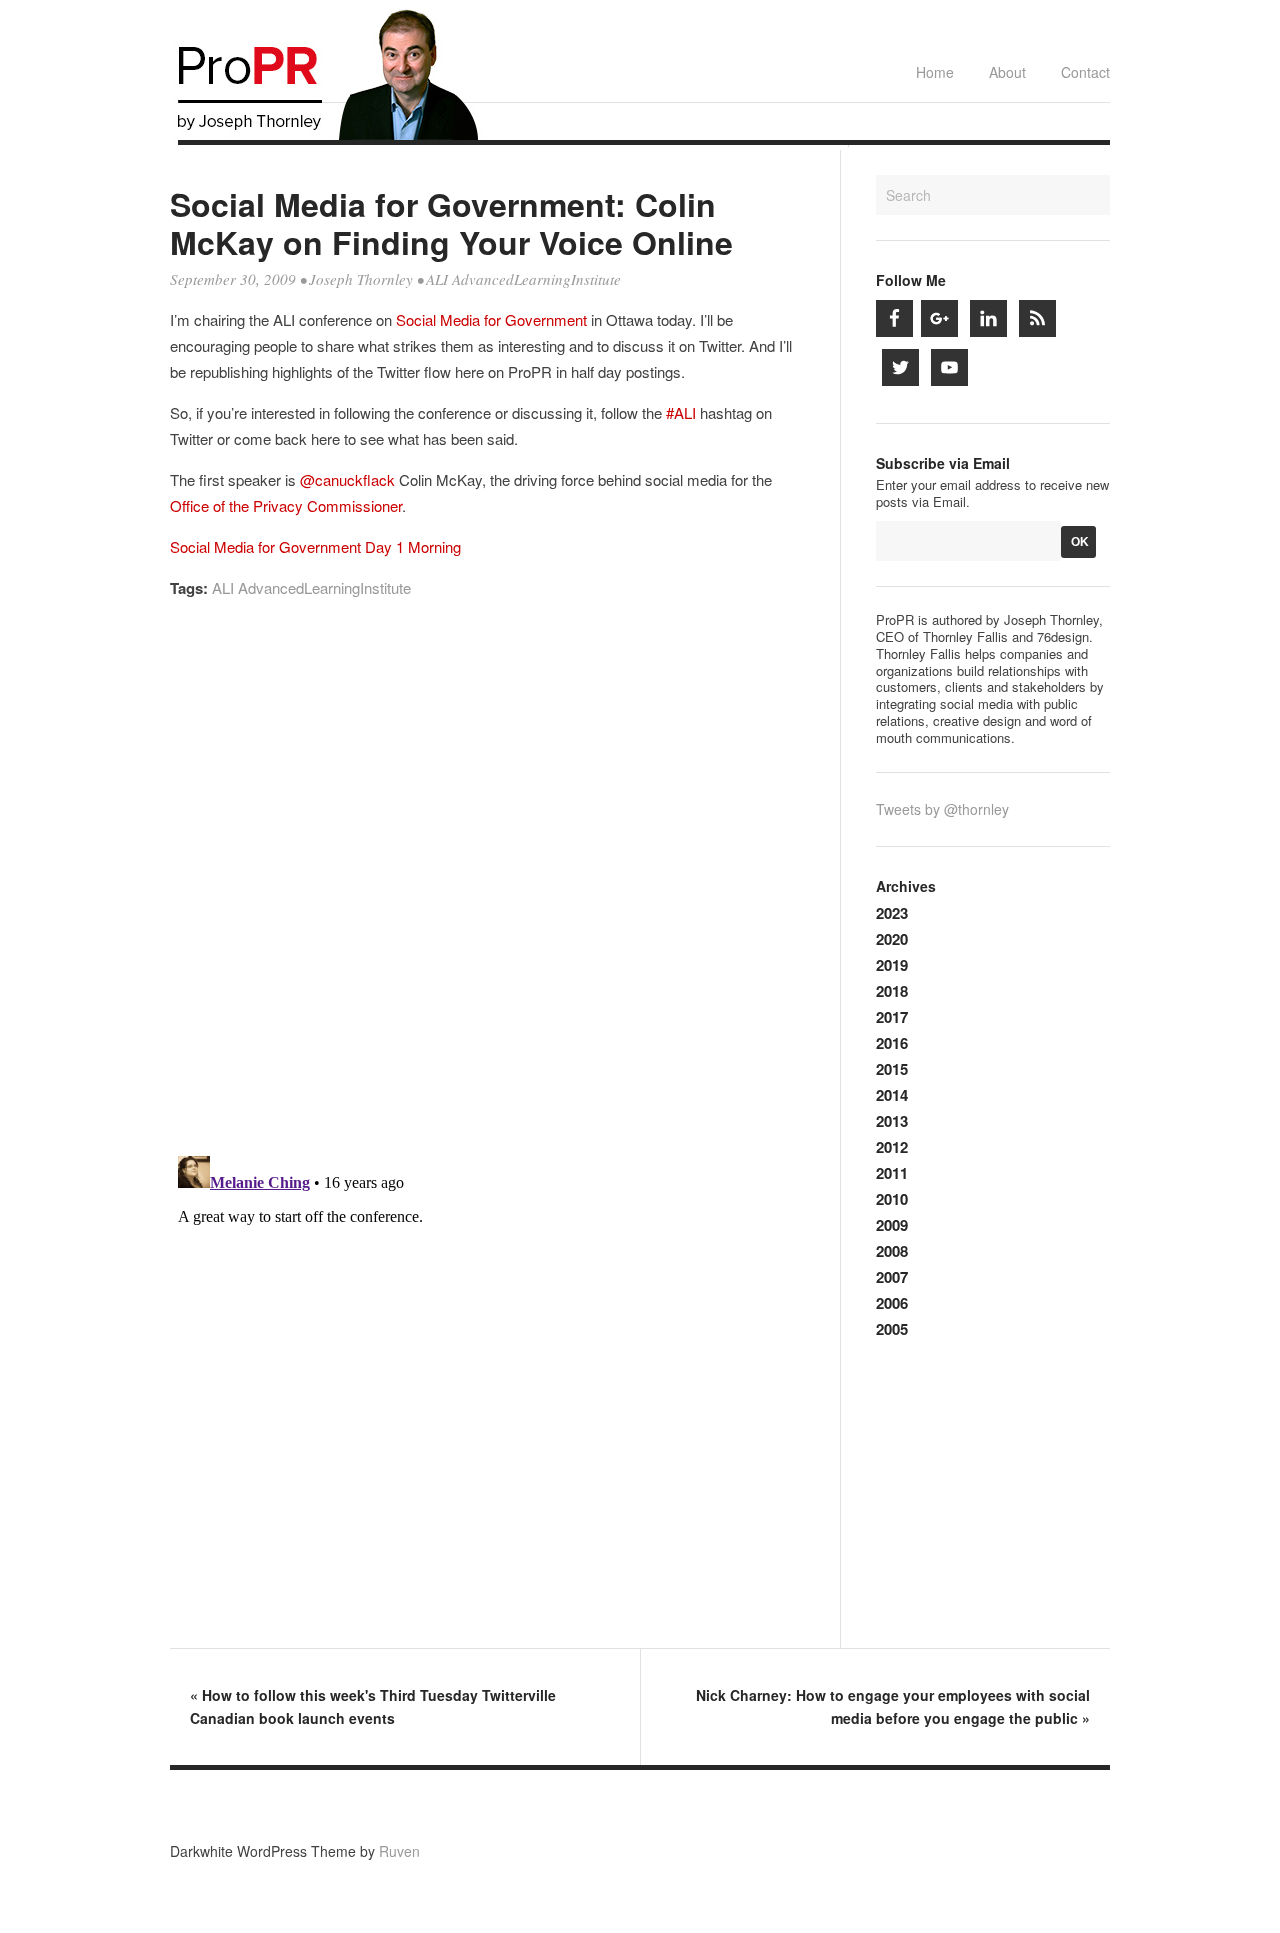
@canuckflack (347, 479)
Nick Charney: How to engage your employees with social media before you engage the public (893, 1706)
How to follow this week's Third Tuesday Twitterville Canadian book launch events (373, 1706)
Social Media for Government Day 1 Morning (315, 546)
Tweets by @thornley (942, 809)
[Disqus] (488, 886)
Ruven (399, 1851)
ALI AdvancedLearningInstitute (523, 279)
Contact (1085, 72)
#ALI (681, 412)
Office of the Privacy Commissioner (286, 505)
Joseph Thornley (361, 279)
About (1007, 72)
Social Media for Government (491, 319)
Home (935, 72)
